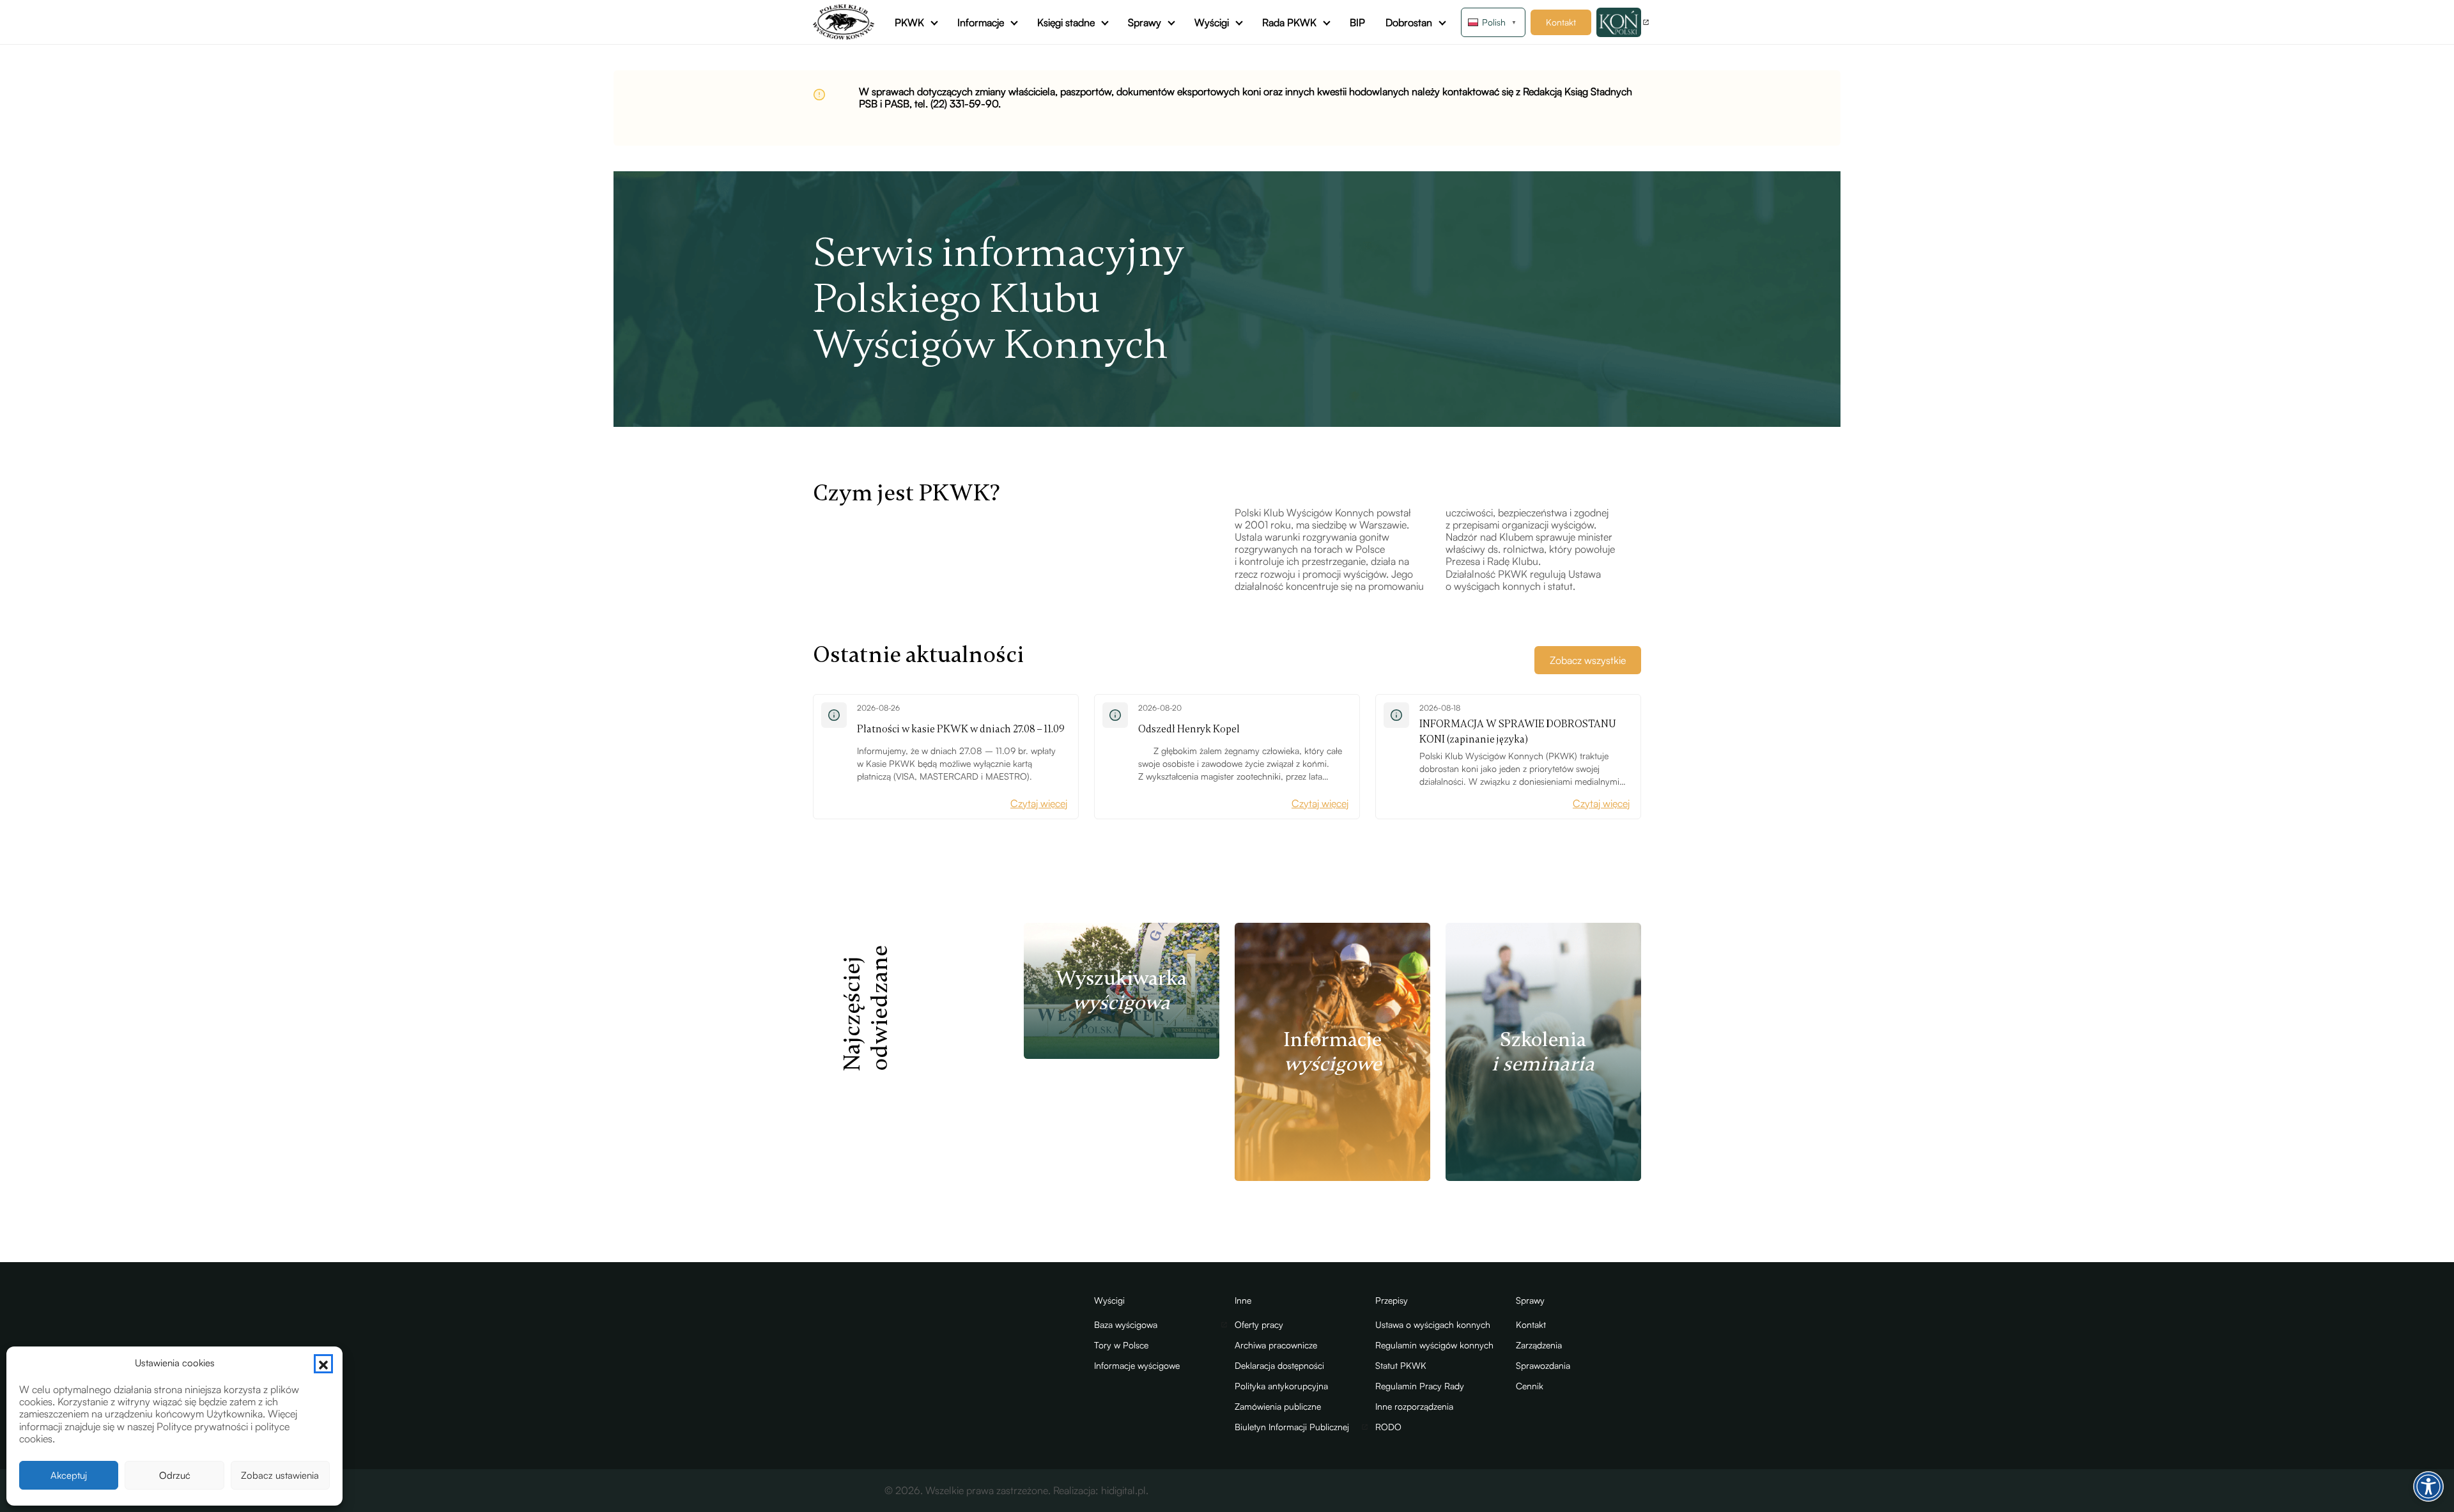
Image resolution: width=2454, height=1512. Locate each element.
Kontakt (1561, 22)
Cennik (1530, 1386)
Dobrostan (1409, 22)
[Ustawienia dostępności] (2428, 1486)
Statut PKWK (1401, 1365)
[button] (323, 1364)
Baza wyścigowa (1126, 1324)
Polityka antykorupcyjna (1281, 1386)
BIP (1357, 22)
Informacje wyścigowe (1137, 1365)
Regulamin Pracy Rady (1420, 1386)
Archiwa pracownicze (1276, 1345)
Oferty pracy (1259, 1324)
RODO (1388, 1427)
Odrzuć (175, 1475)
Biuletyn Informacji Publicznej (1292, 1427)
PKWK (909, 22)
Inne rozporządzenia (1414, 1406)
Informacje (981, 22)
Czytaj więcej (1039, 803)
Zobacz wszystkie (1588, 660)
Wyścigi (1212, 22)
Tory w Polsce (1121, 1345)
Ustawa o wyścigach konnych (1433, 1324)
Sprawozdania (1543, 1365)
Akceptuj (69, 1475)
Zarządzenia (1539, 1345)
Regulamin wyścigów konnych (1434, 1345)
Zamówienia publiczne (1278, 1406)
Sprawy (1145, 22)
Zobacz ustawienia (280, 1475)
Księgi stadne (1066, 22)
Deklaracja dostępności (1279, 1365)
